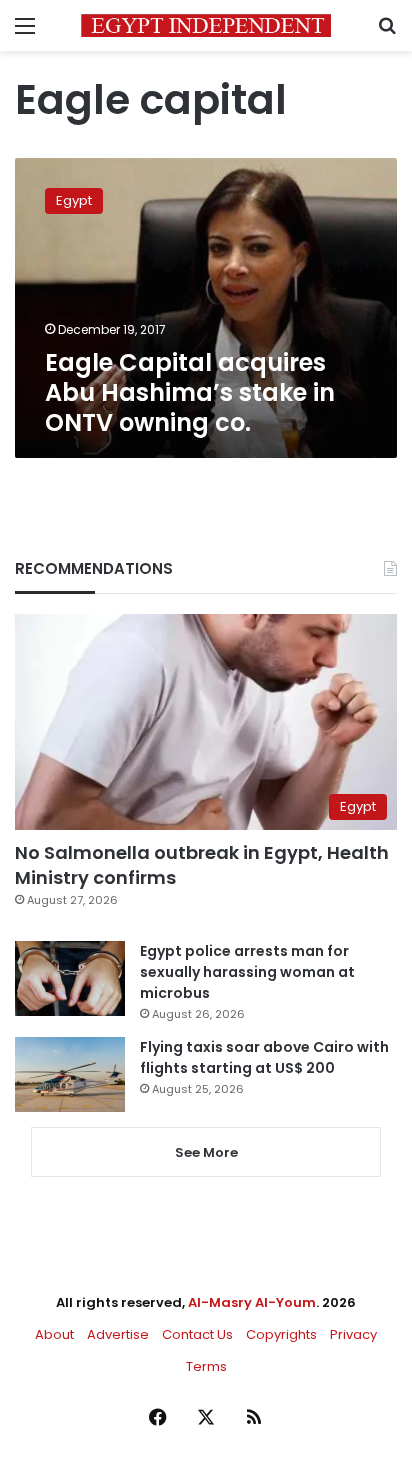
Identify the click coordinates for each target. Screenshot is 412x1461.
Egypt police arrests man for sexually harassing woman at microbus (247, 972)
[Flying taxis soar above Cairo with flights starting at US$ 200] (70, 1074)
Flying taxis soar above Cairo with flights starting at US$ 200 (264, 1057)
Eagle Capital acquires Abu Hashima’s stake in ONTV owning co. (190, 392)
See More (206, 1152)
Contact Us (197, 1334)
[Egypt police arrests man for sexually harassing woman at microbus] (70, 978)
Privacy (353, 1334)
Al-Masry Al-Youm (252, 1302)
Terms (206, 1366)
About (54, 1334)
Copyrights (281, 1334)
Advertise (118, 1334)
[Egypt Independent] (206, 25)
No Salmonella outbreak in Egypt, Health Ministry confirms (202, 865)
